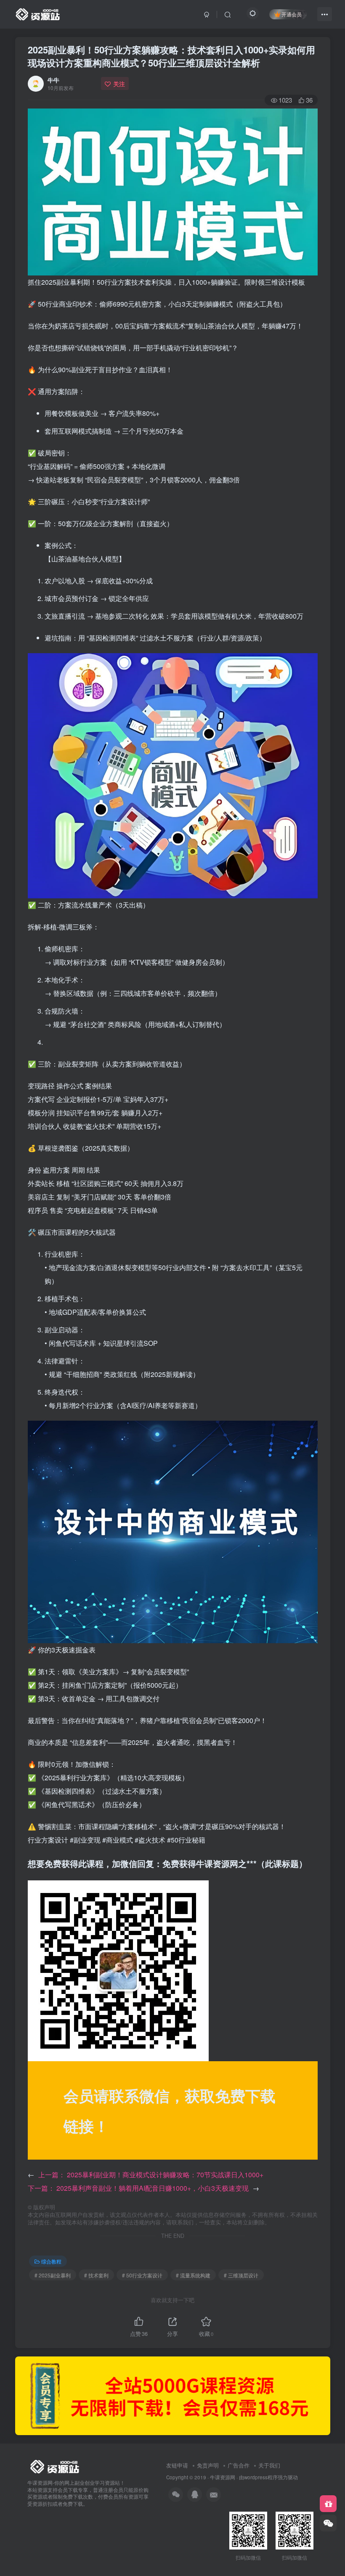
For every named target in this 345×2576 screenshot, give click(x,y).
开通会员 (292, 14)
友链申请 (177, 2465)
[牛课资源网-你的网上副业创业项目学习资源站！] (38, 13)
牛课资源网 (223, 2477)
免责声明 (208, 2465)
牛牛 (53, 80)
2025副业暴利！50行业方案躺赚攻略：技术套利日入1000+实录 (171, 56)
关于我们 (269, 2465)
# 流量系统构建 (193, 2275)
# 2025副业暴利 (53, 2275)
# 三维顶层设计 (241, 2275)
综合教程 (51, 2261)
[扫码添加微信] (328, 2523)
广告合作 (239, 2465)
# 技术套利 (96, 2275)
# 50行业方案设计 (142, 2275)
